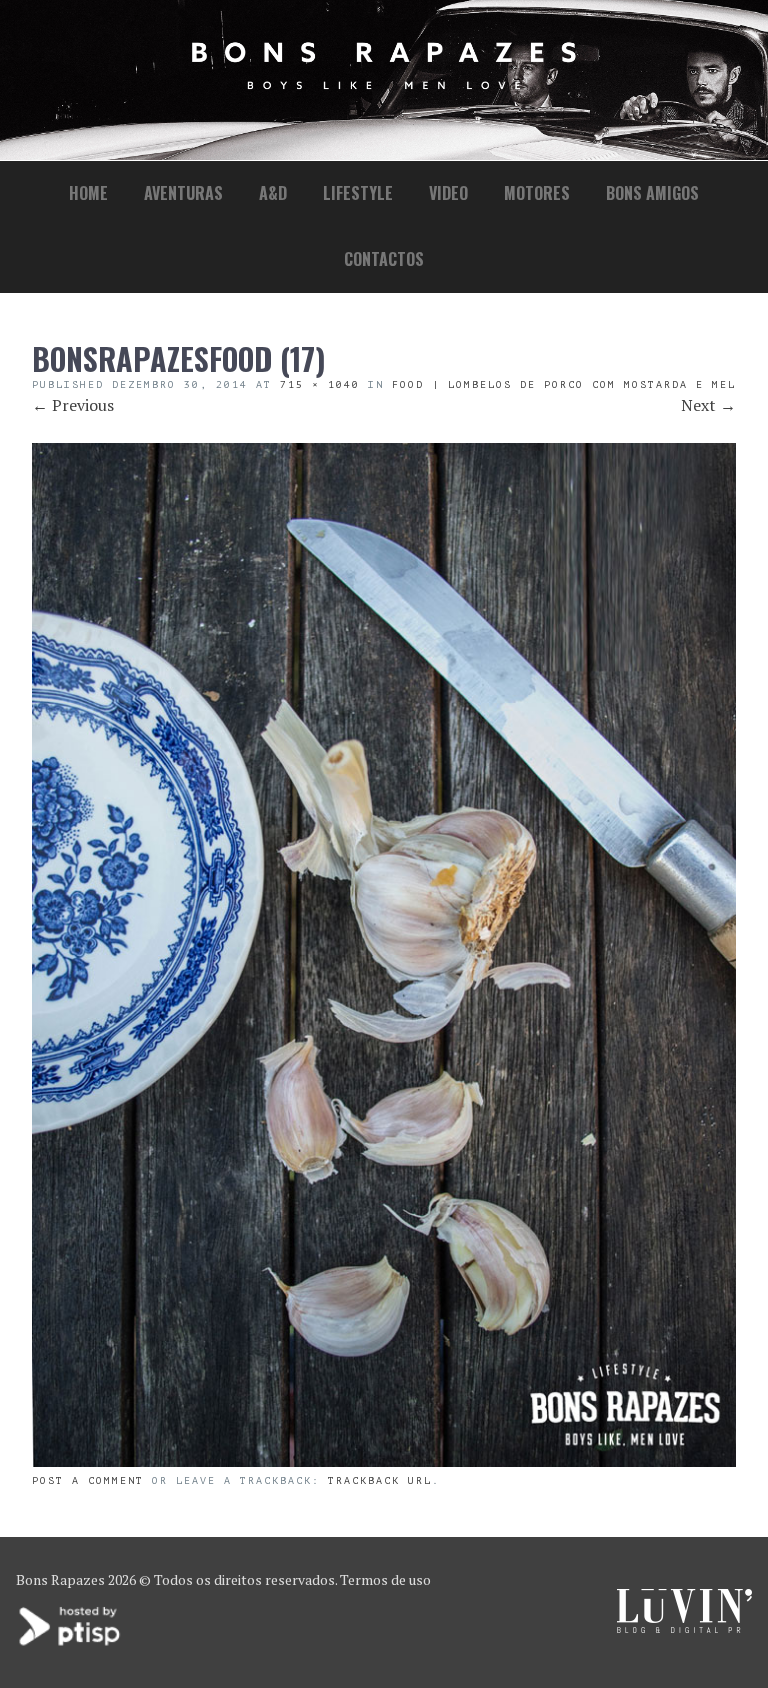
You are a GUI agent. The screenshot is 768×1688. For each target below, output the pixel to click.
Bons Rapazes (60, 1579)
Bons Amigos (652, 193)
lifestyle (358, 193)
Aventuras (183, 193)
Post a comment (88, 1480)
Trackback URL (380, 1480)
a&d (273, 193)
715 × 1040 (320, 384)
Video (448, 193)
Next (708, 405)
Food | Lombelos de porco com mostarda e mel (564, 384)
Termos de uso (385, 1579)
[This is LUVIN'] (684, 1627)
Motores (537, 193)
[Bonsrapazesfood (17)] (384, 1461)
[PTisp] (71, 1643)
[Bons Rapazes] (384, 84)
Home (88, 193)
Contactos (384, 259)
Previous (73, 405)
